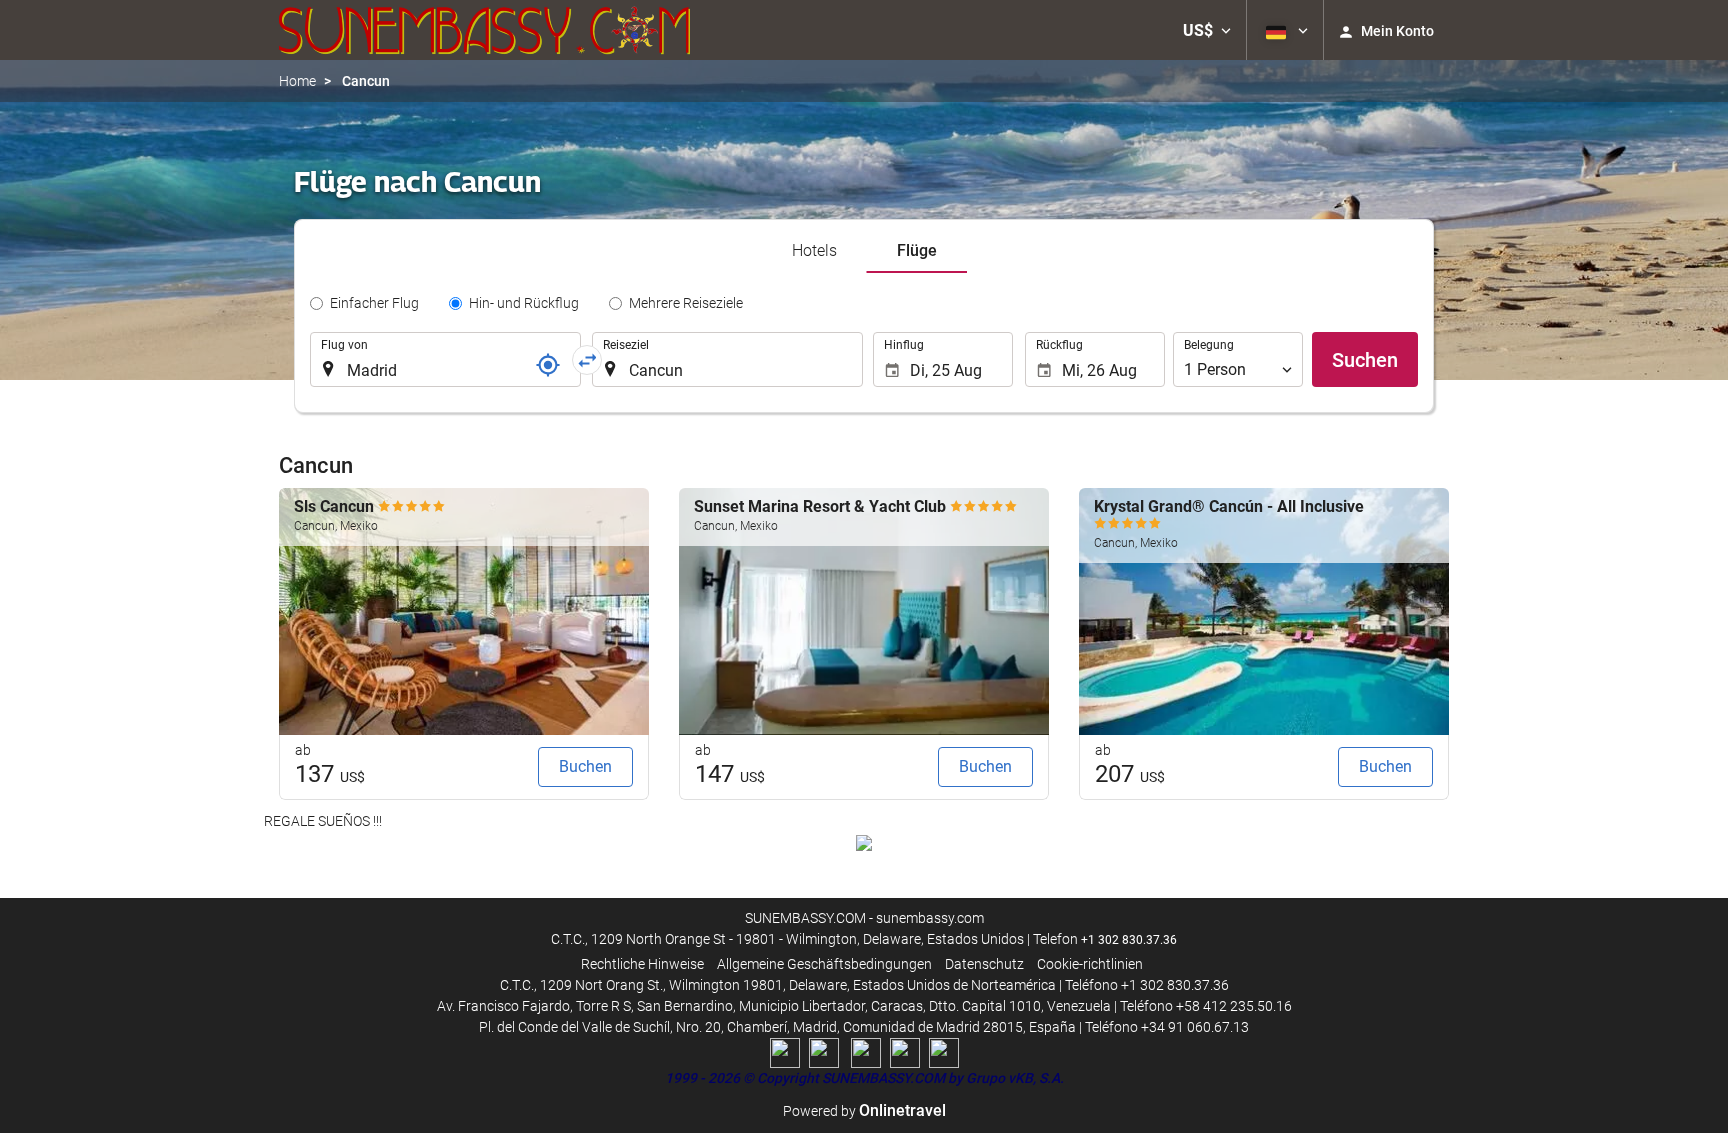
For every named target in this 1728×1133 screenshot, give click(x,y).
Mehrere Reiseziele (686, 303)
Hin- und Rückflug (524, 303)
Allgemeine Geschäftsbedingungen (824, 964)
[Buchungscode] (548, 365)
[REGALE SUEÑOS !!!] (864, 842)
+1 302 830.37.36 (1129, 940)
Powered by (864, 1111)
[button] (1207, 30)
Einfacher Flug (374, 303)
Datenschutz (984, 964)
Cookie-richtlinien (1090, 964)
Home (297, 81)
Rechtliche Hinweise (642, 964)
